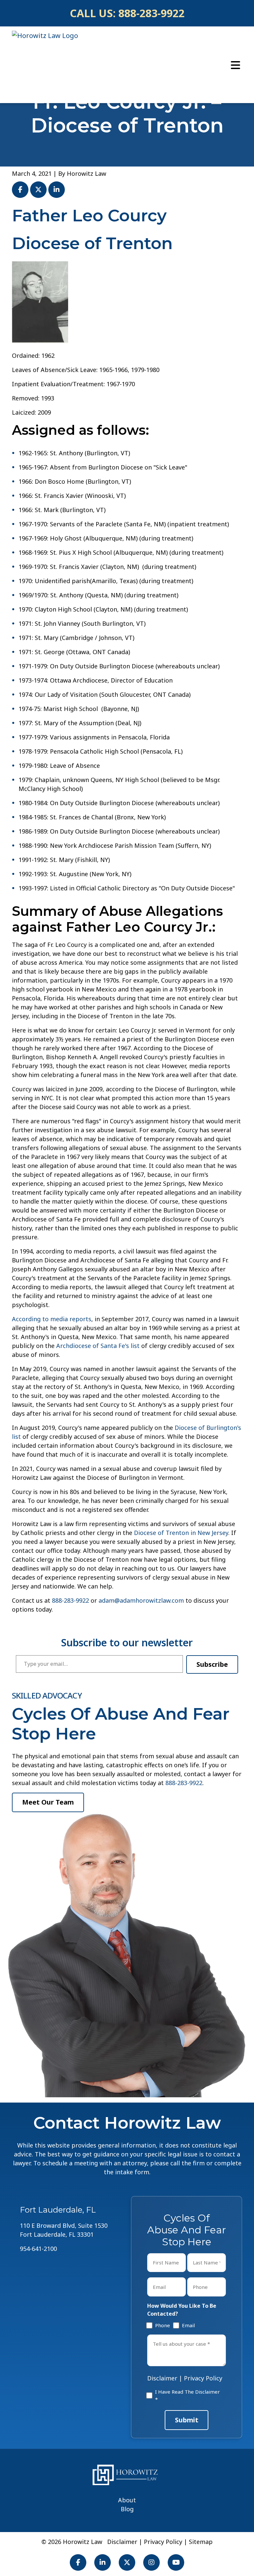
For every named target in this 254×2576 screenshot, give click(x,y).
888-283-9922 (151, 13)
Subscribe (212, 1664)
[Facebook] (78, 2562)
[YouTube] (176, 2562)
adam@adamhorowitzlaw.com (141, 1600)
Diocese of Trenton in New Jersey (181, 1533)
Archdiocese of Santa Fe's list (98, 1346)
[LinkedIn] (103, 2562)
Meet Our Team (48, 1802)
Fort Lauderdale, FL (58, 2210)
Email (187, 2325)
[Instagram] (151, 2562)
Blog (127, 2509)
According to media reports (52, 1319)
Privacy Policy (203, 2378)
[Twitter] (127, 2562)
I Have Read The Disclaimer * (188, 2395)
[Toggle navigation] (235, 65)
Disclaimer (162, 2378)
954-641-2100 (38, 2249)
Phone (161, 2325)
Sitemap (201, 2542)
